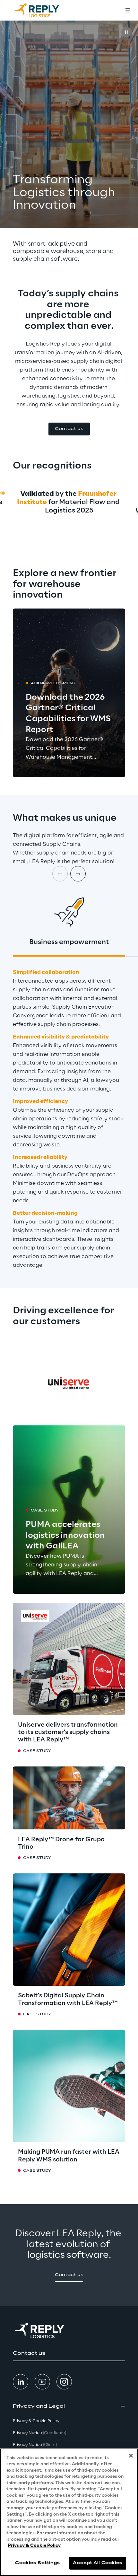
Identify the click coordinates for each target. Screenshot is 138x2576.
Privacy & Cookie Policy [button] (36, 2421)
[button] (69, 429)
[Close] (131, 2456)
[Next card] (78, 874)
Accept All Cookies (98, 2563)
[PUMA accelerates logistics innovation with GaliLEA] (69, 1509)
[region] (69, 2512)
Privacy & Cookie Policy (34, 2546)
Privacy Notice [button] (39, 2433)
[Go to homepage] (43, 10)
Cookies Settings (37, 2563)
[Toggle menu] (128, 10)
